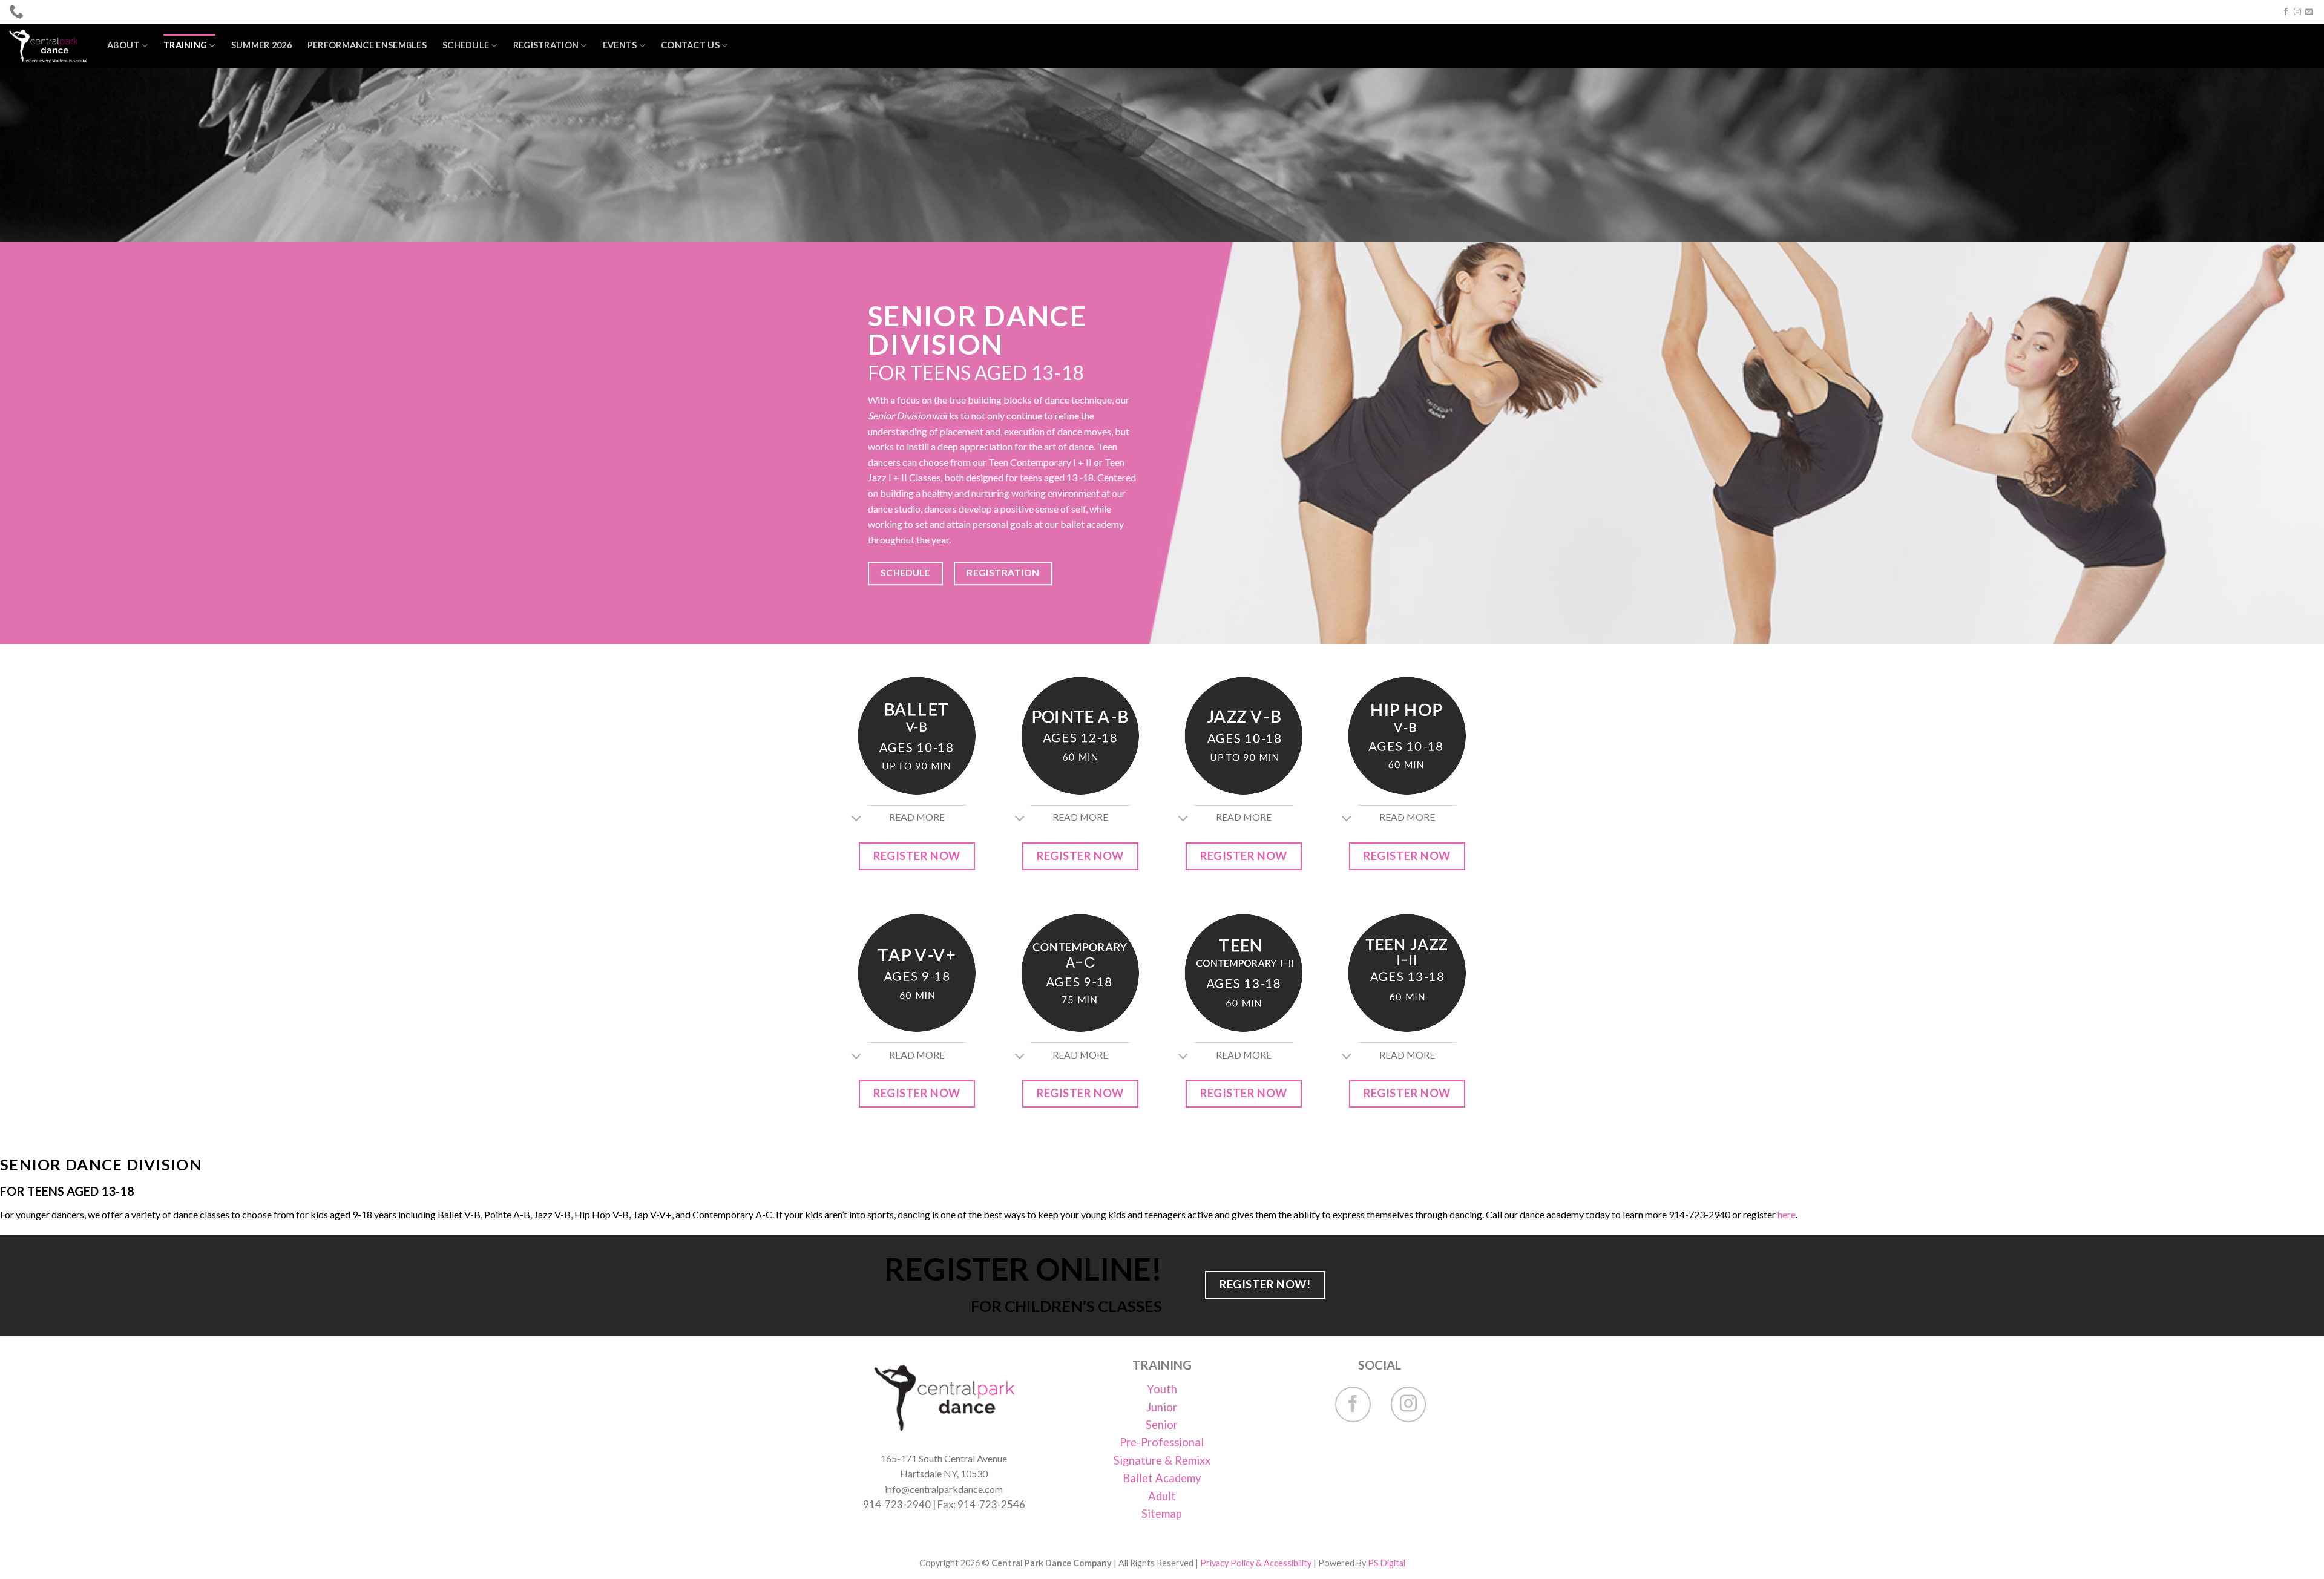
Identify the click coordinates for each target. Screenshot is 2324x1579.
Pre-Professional (1162, 1442)
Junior (1162, 1407)
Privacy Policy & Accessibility (1256, 1563)
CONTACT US (690, 45)
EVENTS (620, 45)
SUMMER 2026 (261, 45)
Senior (1162, 1425)
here (1787, 1214)
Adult (1162, 1496)
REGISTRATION (546, 45)
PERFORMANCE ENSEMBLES (367, 45)
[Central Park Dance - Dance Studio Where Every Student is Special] (49, 46)
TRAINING (185, 45)
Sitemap (1162, 1514)
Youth (1162, 1389)
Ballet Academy (1162, 1478)
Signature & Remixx (1162, 1460)
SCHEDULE (466, 45)
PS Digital (1387, 1563)
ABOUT (123, 45)
